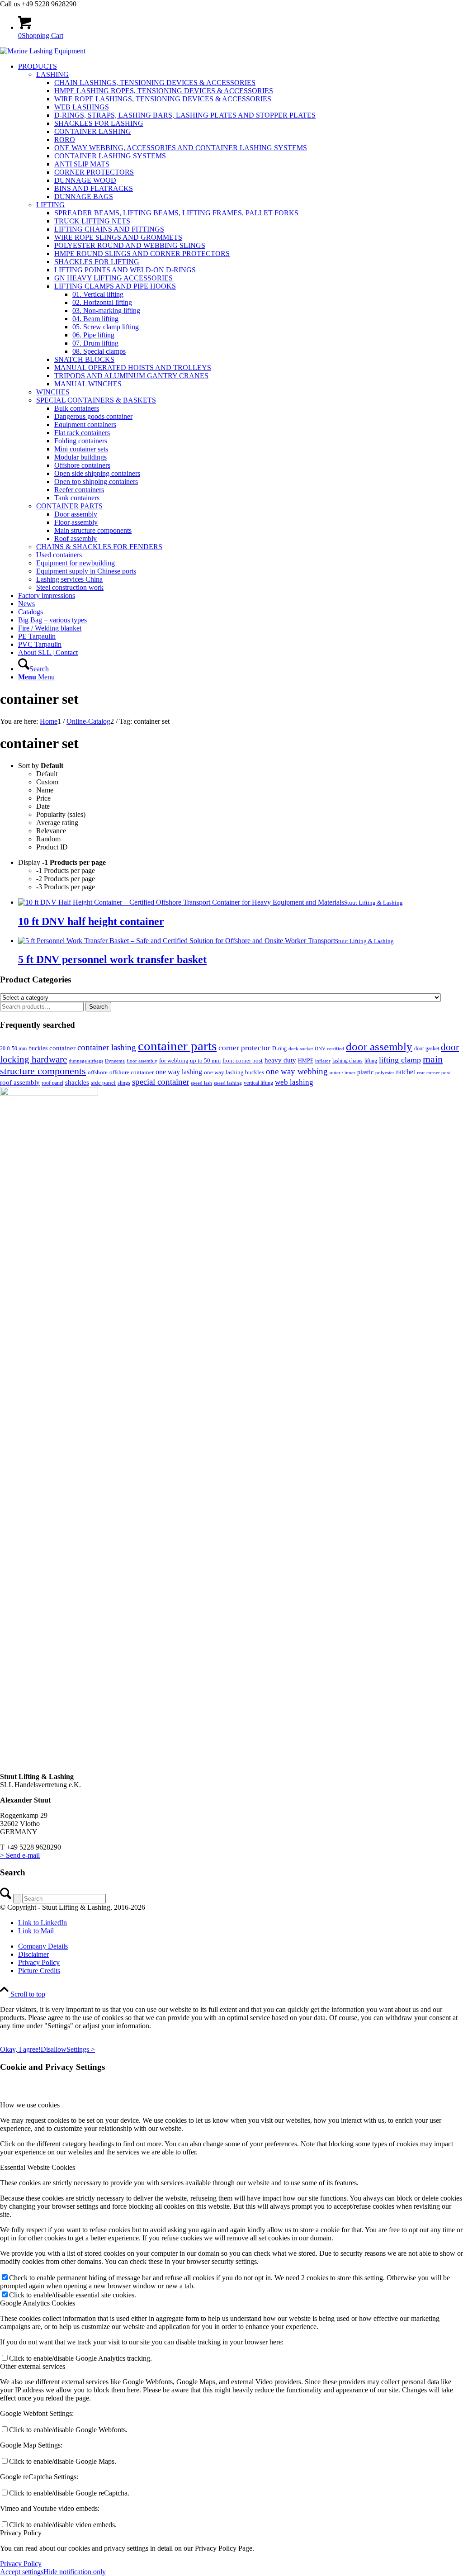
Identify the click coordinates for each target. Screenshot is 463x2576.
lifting (371, 1061)
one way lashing (179, 1072)
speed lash (201, 1083)
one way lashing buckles (234, 1072)
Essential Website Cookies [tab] (38, 2167)
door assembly (379, 1046)
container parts (177, 1046)
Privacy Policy (21, 2564)
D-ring (279, 1048)
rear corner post (433, 1072)
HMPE (306, 1061)
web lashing (294, 1082)
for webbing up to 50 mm (190, 1060)
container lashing (107, 1047)
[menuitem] (241, 327)
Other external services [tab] (33, 2366)
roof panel (52, 1083)
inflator (323, 1061)
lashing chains (347, 1061)
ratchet (406, 1072)
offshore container (132, 1072)
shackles (77, 1082)
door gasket (427, 1048)
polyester (385, 1073)
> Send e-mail (20, 1855)
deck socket (301, 1048)
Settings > (81, 2049)
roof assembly (20, 1082)
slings (124, 1083)
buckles (38, 1048)
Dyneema (115, 1061)
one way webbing (297, 1071)
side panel (103, 1083)
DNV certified (329, 1048)
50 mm (19, 1048)
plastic (365, 1072)
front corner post (243, 1060)
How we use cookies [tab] (30, 2105)
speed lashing (228, 1083)
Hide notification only (75, 2572)
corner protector (244, 1048)
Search (98, 1007)
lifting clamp (400, 1060)
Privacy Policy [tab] (21, 2533)
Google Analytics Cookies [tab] (38, 2303)
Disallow (54, 2049)
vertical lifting (258, 1083)
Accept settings (22, 2572)
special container (161, 1082)
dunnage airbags (86, 1061)
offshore (98, 1072)
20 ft (5, 1048)
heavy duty (280, 1060)
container (62, 1048)
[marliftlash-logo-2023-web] (43, 51)
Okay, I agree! (20, 2049)
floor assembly (142, 1061)
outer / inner (343, 1072)
